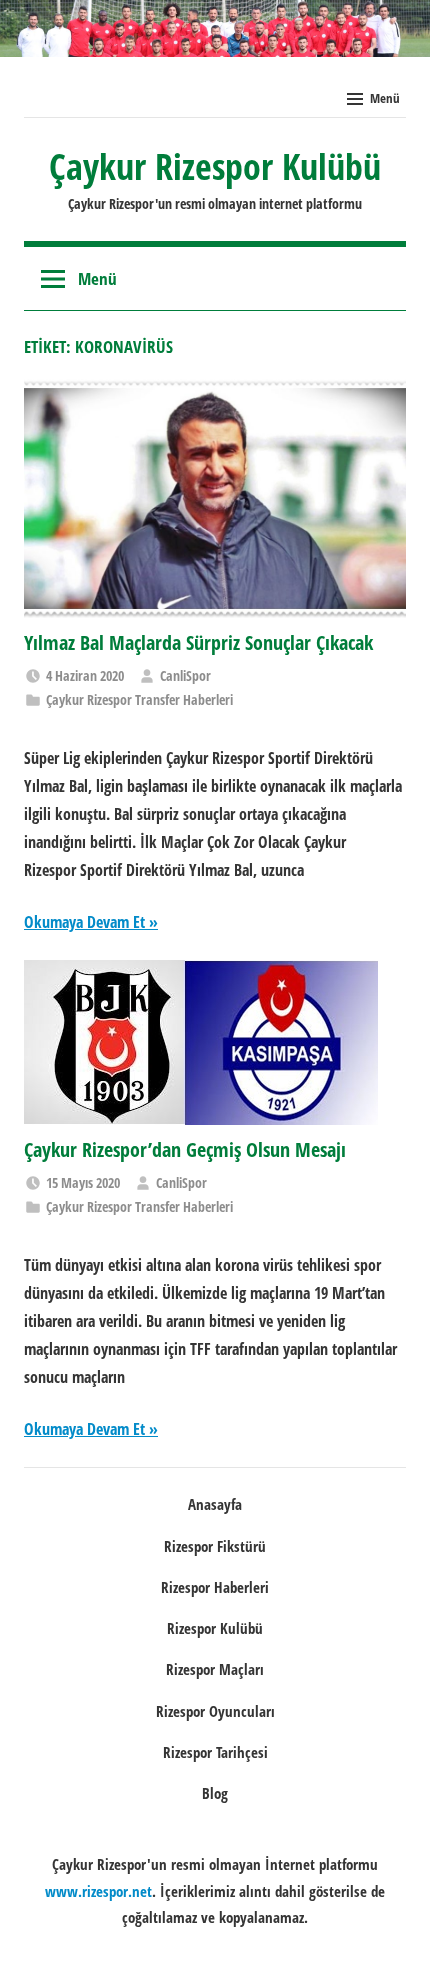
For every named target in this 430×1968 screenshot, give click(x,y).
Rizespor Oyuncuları (215, 1711)
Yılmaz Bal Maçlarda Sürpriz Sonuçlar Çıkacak (198, 642)
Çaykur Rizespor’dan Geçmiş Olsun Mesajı (185, 1149)
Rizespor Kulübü (215, 1628)
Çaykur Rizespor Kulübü (215, 166)
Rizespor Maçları (215, 1669)
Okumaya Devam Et (84, 922)
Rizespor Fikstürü (215, 1546)
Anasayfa (215, 1504)
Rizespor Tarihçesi (215, 1752)
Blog (215, 1793)
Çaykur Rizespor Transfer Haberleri (139, 699)
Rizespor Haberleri (215, 1587)
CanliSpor (185, 675)
